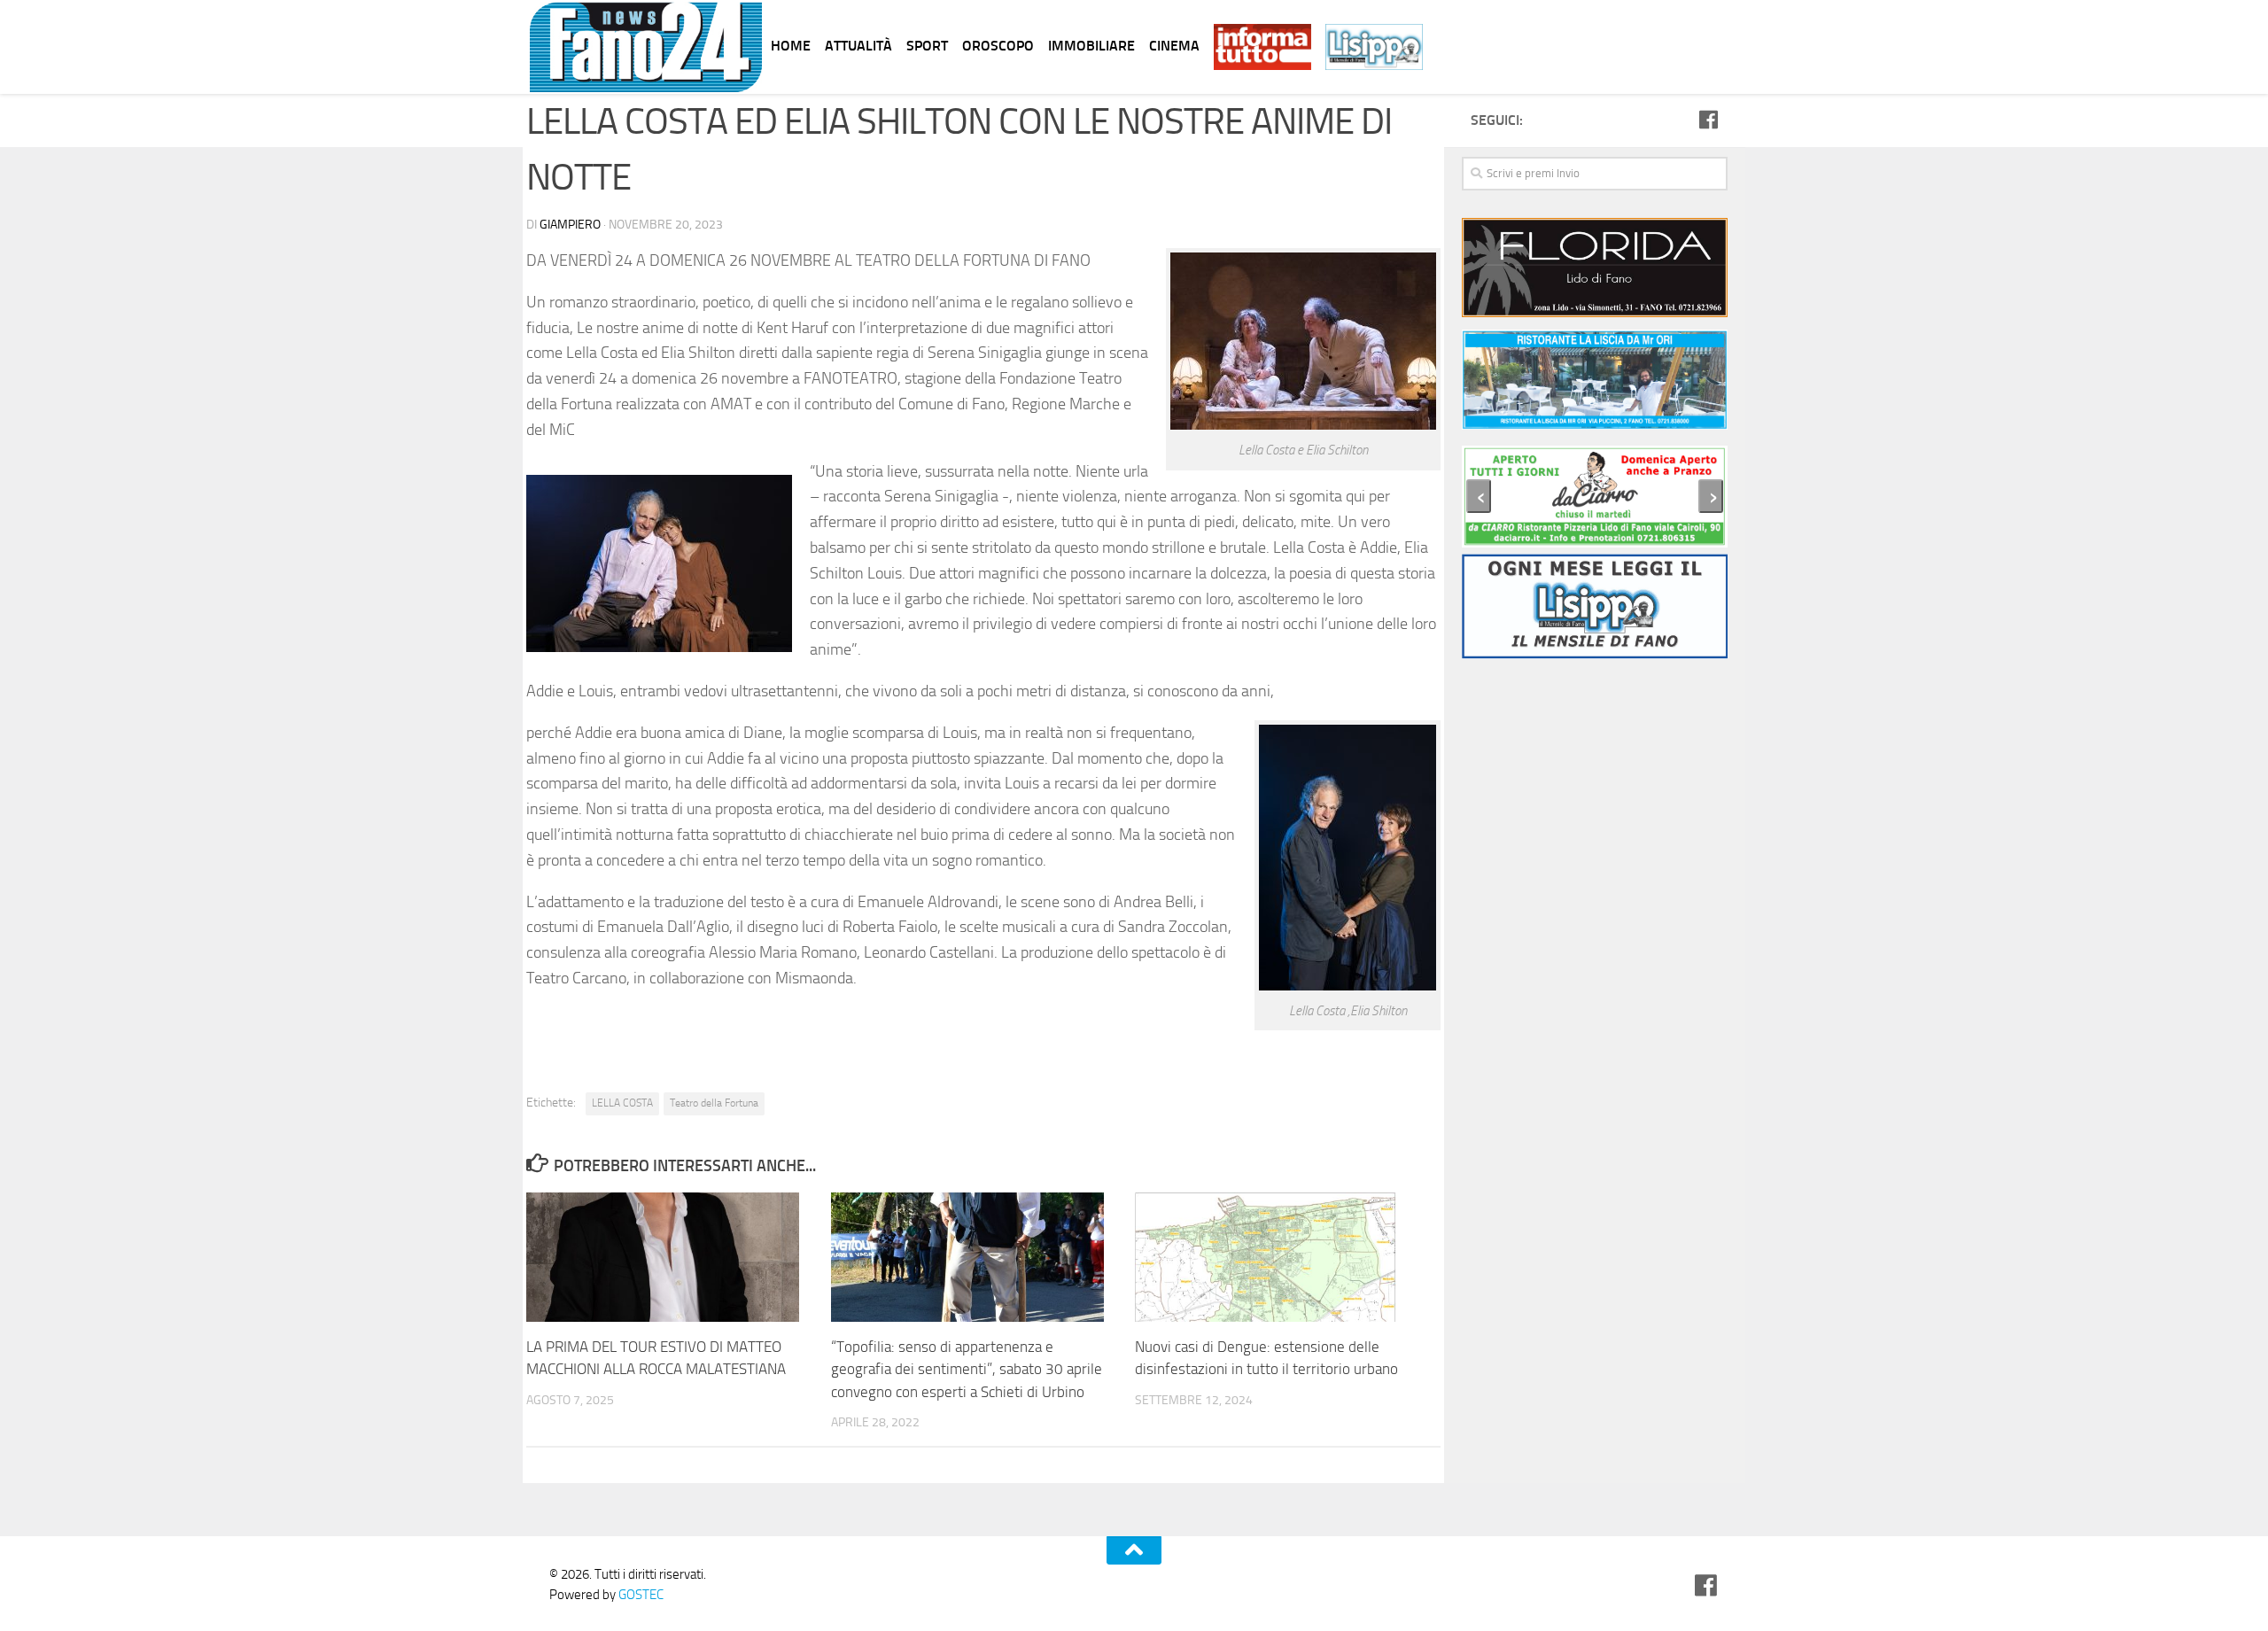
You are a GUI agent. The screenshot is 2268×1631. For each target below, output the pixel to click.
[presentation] (1479, 496)
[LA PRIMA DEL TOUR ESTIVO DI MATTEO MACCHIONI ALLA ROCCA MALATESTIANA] (678, 1257)
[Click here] (1595, 270)
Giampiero (570, 225)
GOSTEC (640, 1595)
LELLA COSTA (622, 1103)
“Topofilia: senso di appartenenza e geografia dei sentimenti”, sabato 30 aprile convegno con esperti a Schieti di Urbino (967, 1369)
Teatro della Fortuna (714, 1103)
